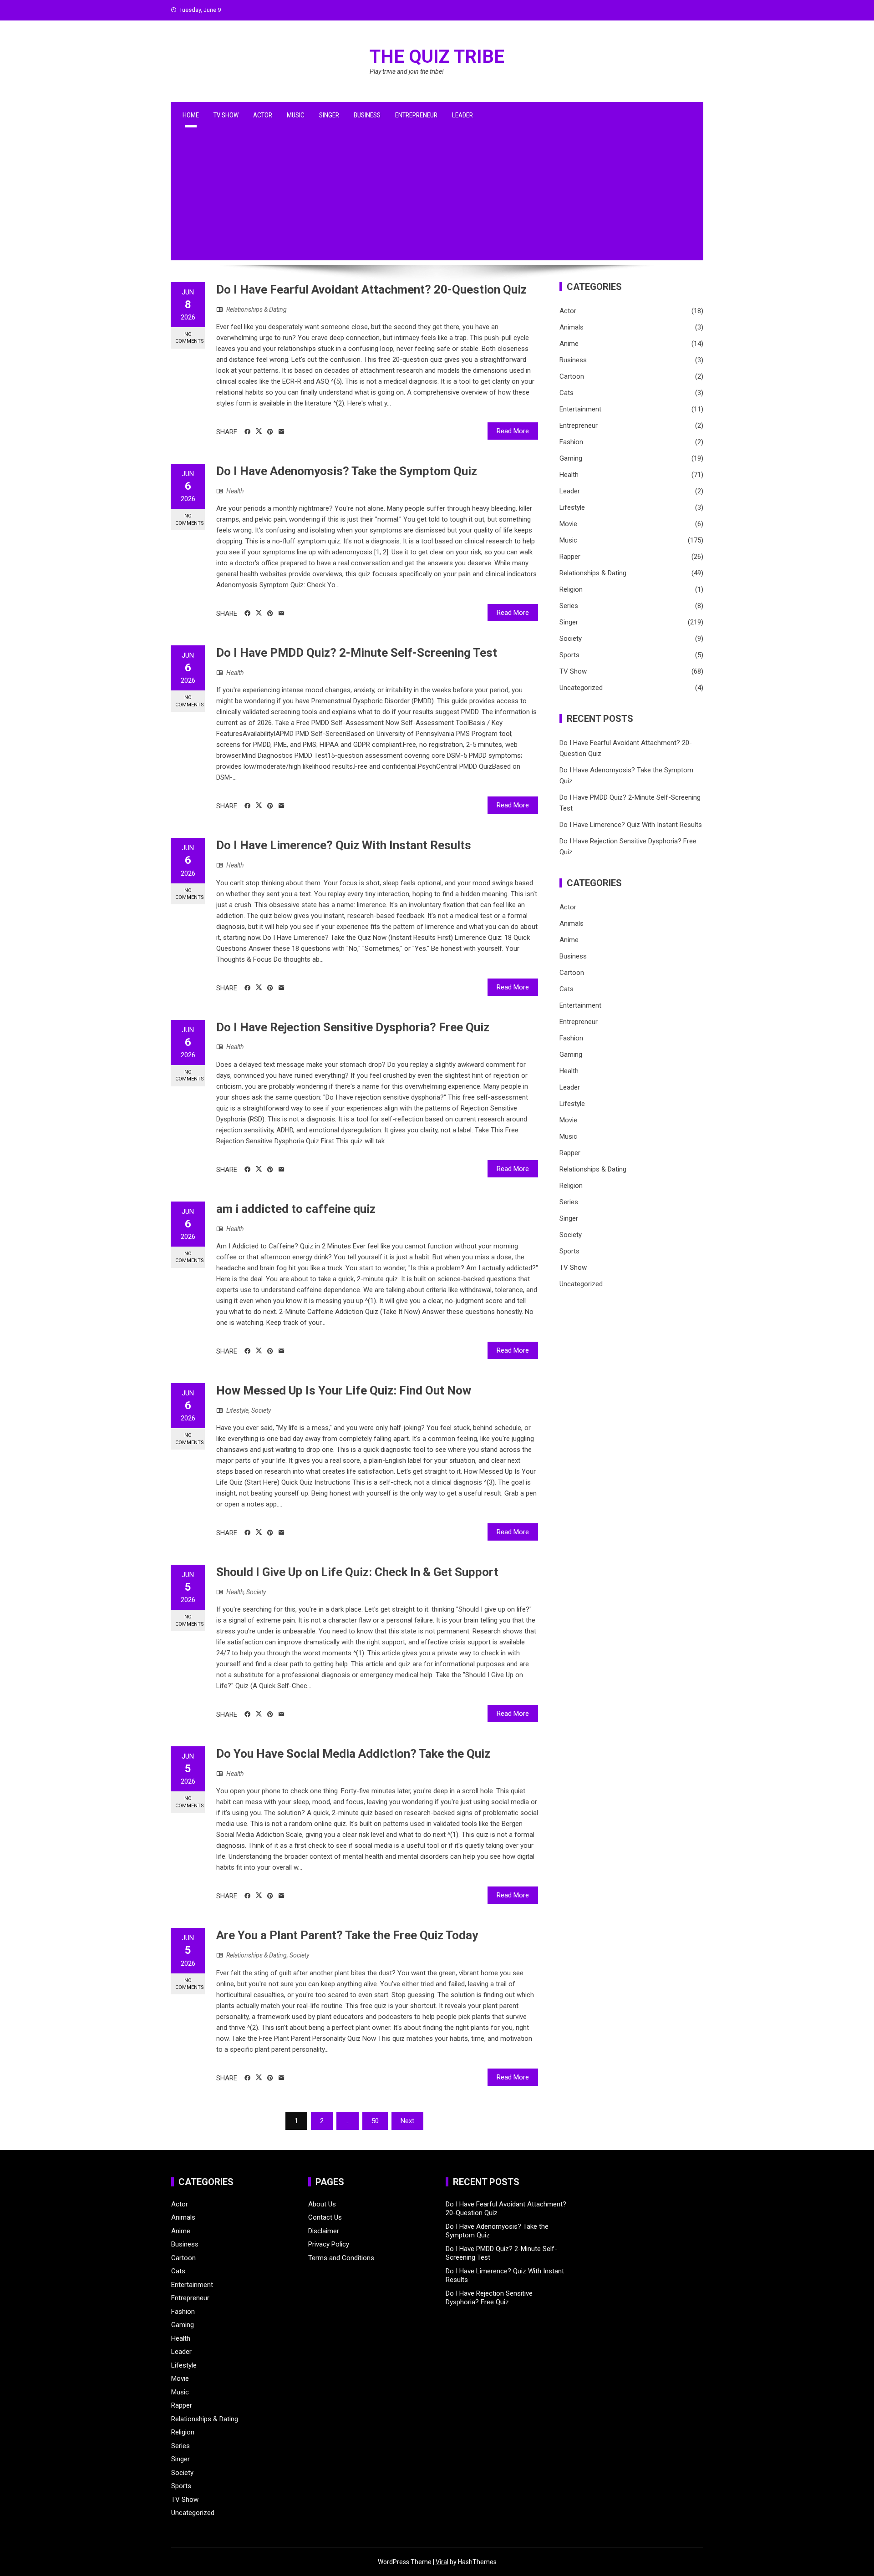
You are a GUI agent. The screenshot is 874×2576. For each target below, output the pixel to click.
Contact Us (325, 2217)
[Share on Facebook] (247, 432)
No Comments (190, 338)
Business (367, 115)
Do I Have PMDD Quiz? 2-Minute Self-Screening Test (357, 653)
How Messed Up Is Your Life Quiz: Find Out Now (344, 1390)
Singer (329, 115)
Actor (263, 115)
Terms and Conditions (341, 2258)
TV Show (226, 115)
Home (191, 115)
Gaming (571, 458)
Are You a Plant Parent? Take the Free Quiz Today (347, 1935)
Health (235, 491)
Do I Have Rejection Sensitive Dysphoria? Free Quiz (353, 1027)
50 (375, 2121)
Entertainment (580, 409)
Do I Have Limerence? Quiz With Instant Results (344, 845)
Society (261, 1410)
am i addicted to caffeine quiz (296, 1209)
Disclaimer (324, 2231)
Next (407, 2121)
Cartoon (572, 376)
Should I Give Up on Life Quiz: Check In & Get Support (357, 1572)
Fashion (571, 442)
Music (296, 115)
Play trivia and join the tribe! (407, 71)
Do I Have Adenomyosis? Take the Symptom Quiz (347, 471)
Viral (442, 2562)
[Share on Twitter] (259, 431)
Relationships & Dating (257, 309)
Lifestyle (237, 1410)
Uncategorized (581, 688)
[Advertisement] (437, 197)
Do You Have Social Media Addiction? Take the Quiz (353, 1754)
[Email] (282, 432)
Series (569, 606)
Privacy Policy (329, 2244)
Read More (513, 431)
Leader (462, 115)
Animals (572, 327)
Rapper (570, 557)
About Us (322, 2204)
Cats (567, 393)
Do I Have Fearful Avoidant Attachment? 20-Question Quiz (371, 289)
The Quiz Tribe (437, 57)
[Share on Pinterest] (270, 432)
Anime (569, 344)
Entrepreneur (416, 115)
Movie (568, 524)
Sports (569, 655)
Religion (571, 589)
